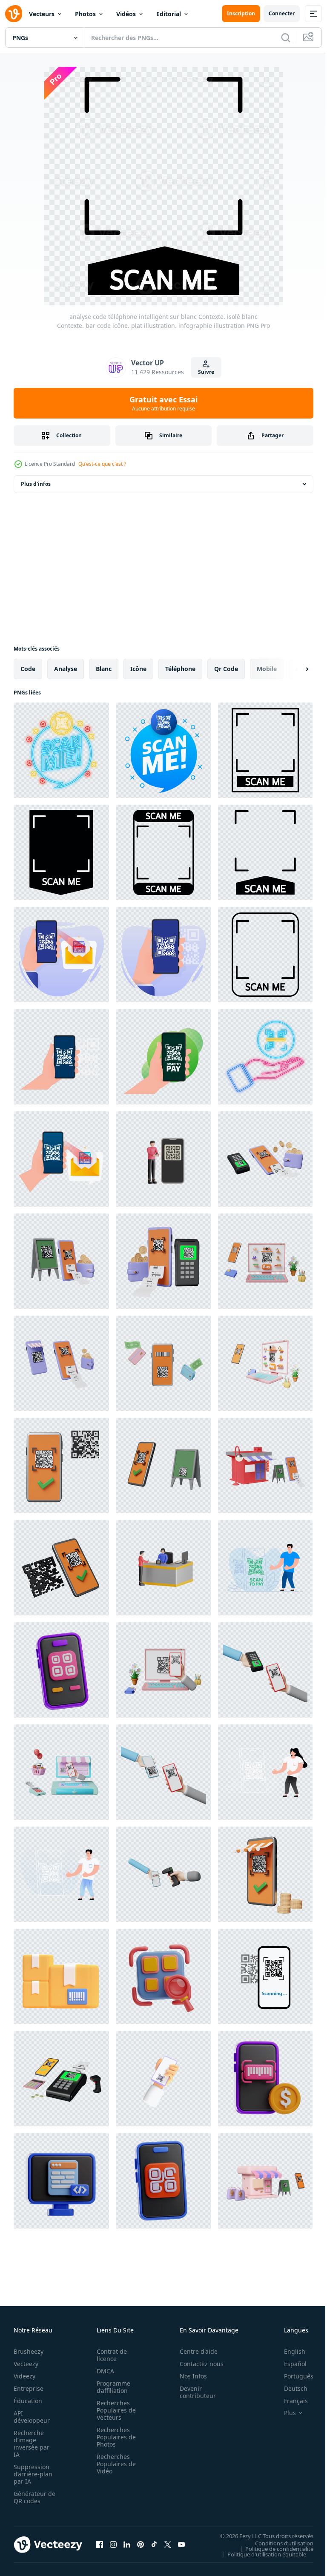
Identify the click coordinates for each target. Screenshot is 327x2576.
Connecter (282, 13)
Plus (284, 2413)
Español (289, 2364)
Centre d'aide (194, 2351)
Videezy (24, 2376)
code (28, 669)
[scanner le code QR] (265, 1772)
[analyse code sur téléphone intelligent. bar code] (61, 955)
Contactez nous (197, 2364)
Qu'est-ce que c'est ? (102, 464)
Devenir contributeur (193, 2392)
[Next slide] (293, 669)
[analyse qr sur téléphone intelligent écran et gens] (61, 1874)
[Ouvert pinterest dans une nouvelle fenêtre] (141, 2544)
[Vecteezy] (14, 14)
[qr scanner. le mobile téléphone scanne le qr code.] (265, 1976)
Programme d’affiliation (111, 2387)
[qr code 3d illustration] (163, 2181)
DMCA (103, 2371)
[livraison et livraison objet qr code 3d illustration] (163, 1976)
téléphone (180, 669)
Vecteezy (26, 2364)
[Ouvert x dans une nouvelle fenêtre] (168, 2544)
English (288, 2351)
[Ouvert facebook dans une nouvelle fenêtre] (100, 2544)
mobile (267, 669)
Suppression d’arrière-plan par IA (33, 2474)
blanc (104, 669)
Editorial (169, 14)
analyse (66, 669)
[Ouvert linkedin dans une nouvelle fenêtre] (127, 2544)
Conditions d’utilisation (278, 2543)
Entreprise (29, 2388)
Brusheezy (29, 2351)
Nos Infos (189, 2376)
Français (290, 2401)
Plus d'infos (36, 484)
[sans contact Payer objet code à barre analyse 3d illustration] (265, 2079)
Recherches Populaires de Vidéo (114, 2464)
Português (292, 2376)
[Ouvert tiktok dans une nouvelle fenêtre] (154, 2544)
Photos (85, 14)
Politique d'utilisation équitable (260, 2554)
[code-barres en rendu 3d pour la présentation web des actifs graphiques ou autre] (61, 1976)
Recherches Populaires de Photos (114, 2437)
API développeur (32, 2417)
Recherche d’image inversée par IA (32, 2444)
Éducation (28, 2401)
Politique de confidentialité (273, 2548)
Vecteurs (42, 14)
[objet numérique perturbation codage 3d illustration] (61, 2181)
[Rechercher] (286, 37)
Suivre (206, 372)
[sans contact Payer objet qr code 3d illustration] (61, 1670)
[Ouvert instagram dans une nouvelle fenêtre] (113, 2544)
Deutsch (289, 2388)
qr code (226, 669)
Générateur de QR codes (32, 2497)
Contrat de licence (109, 2355)
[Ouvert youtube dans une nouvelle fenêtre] (181, 2544)
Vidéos (126, 14)
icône (138, 669)
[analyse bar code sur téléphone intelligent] (163, 955)
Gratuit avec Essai (163, 403)
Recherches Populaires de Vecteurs (114, 2410)
